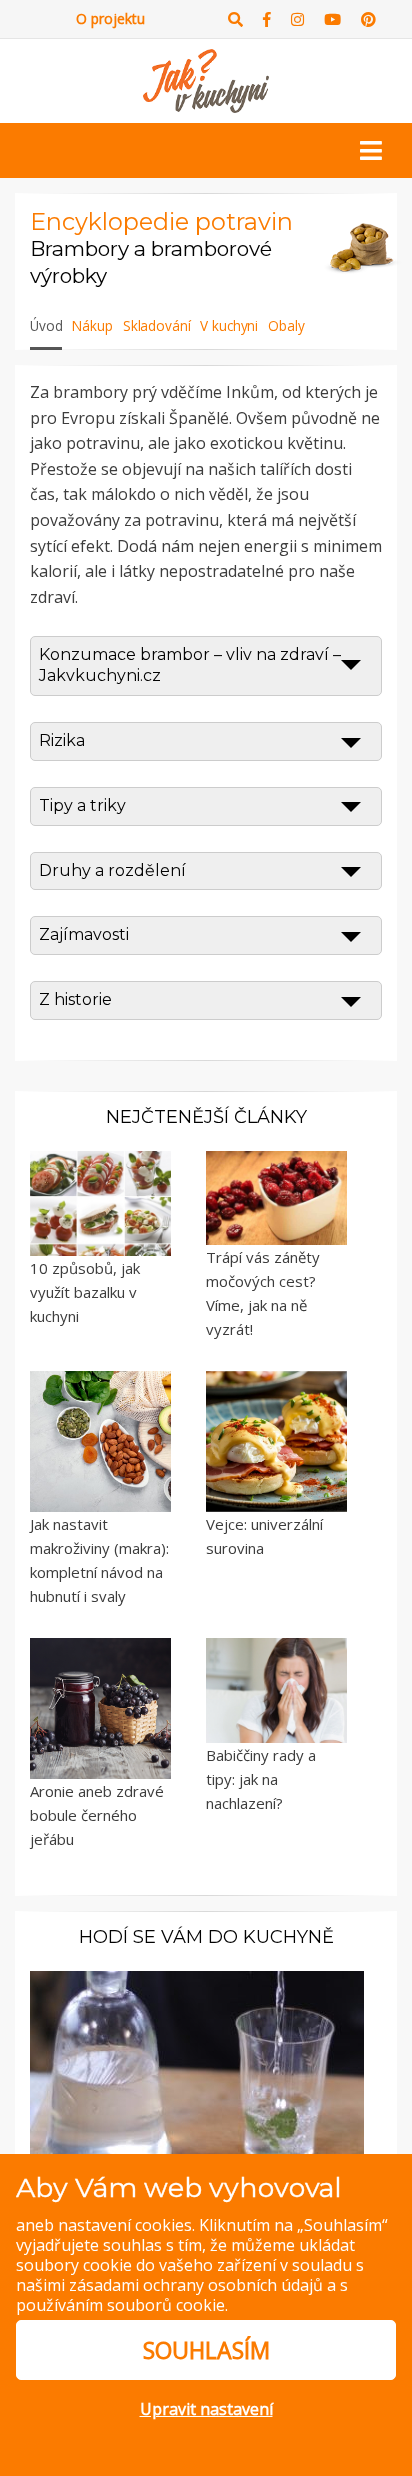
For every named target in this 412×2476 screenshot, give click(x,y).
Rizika (62, 740)
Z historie (75, 999)
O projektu (110, 18)
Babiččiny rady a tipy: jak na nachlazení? (261, 1779)
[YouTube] (332, 19)
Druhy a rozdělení (112, 870)
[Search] (235, 19)
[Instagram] (297, 19)
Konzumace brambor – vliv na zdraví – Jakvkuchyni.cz (190, 665)
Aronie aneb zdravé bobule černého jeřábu (97, 1815)
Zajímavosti (84, 934)
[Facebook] (267, 19)
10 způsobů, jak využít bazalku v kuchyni (85, 1292)
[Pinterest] (368, 19)
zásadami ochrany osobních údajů (196, 2285)
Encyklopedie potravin (161, 221)
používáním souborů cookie (120, 2305)
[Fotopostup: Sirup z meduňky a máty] (197, 2069)
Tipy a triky (82, 805)
